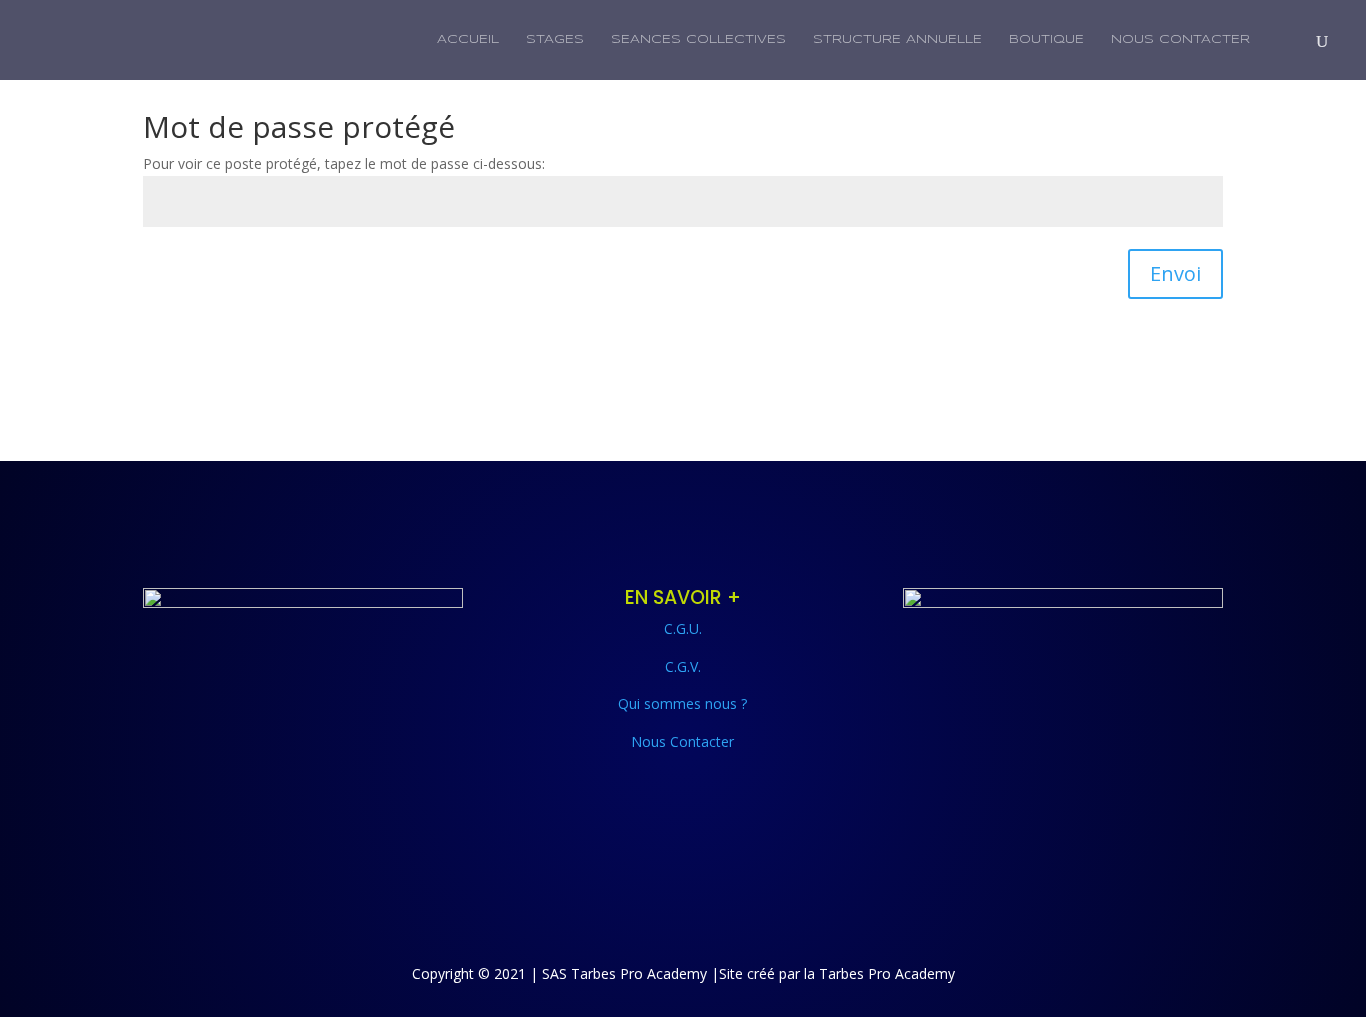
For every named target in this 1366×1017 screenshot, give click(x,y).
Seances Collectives (698, 39)
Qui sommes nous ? (682, 703)
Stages (555, 39)
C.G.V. (683, 666)
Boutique (1046, 39)
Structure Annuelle (897, 39)
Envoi (1175, 273)
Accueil (468, 39)
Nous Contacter (1180, 39)
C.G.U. (683, 628)
